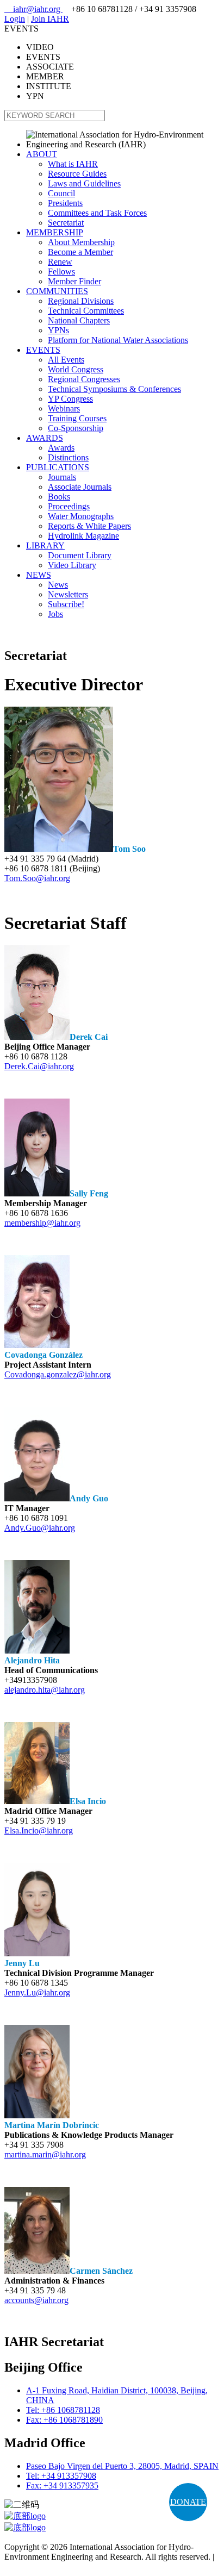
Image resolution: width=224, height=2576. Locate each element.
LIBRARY (45, 545)
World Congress (76, 369)
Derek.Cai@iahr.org (39, 1066)
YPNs (58, 330)
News (58, 585)
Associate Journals (80, 487)
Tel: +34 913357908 (61, 2476)
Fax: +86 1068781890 (64, 2420)
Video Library (72, 565)
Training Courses (77, 418)
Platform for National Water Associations (118, 340)
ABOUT (42, 154)
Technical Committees (86, 311)
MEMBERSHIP (55, 232)
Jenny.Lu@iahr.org (37, 1992)
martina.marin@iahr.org (45, 2154)
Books (59, 497)
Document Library (80, 555)
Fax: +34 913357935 (62, 2485)
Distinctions (68, 457)
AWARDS (45, 438)
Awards (61, 448)
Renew (60, 262)
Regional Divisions (81, 301)
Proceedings (69, 506)
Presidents (65, 203)
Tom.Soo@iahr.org (37, 878)
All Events (66, 360)
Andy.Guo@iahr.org (40, 1528)
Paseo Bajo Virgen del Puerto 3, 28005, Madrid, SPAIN (122, 2466)
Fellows (61, 272)
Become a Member (80, 252)
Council (61, 193)
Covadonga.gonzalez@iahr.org (58, 1374)
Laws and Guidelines (84, 183)
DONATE (188, 2502)
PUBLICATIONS (58, 467)
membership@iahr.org (42, 1223)
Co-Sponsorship (76, 428)
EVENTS (43, 350)
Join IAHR (50, 19)
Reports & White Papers (89, 526)
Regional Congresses (84, 379)
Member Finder (74, 281)
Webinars (64, 408)
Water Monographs (81, 516)
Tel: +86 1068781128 (63, 2410)
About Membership (81, 242)
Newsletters (68, 594)
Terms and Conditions (42, 2566)
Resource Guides (77, 174)
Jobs (55, 614)
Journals (62, 477)
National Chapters (79, 320)
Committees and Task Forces (97, 213)
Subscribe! (66, 604)
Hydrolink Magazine (83, 536)
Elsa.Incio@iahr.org (39, 1830)
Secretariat (66, 223)
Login (15, 19)
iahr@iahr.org (33, 9)
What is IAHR (73, 164)
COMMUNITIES (57, 291)
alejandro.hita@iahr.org (45, 1690)
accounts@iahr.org (36, 2300)
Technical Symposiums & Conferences (114, 389)
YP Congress (70, 399)
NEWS (39, 575)
